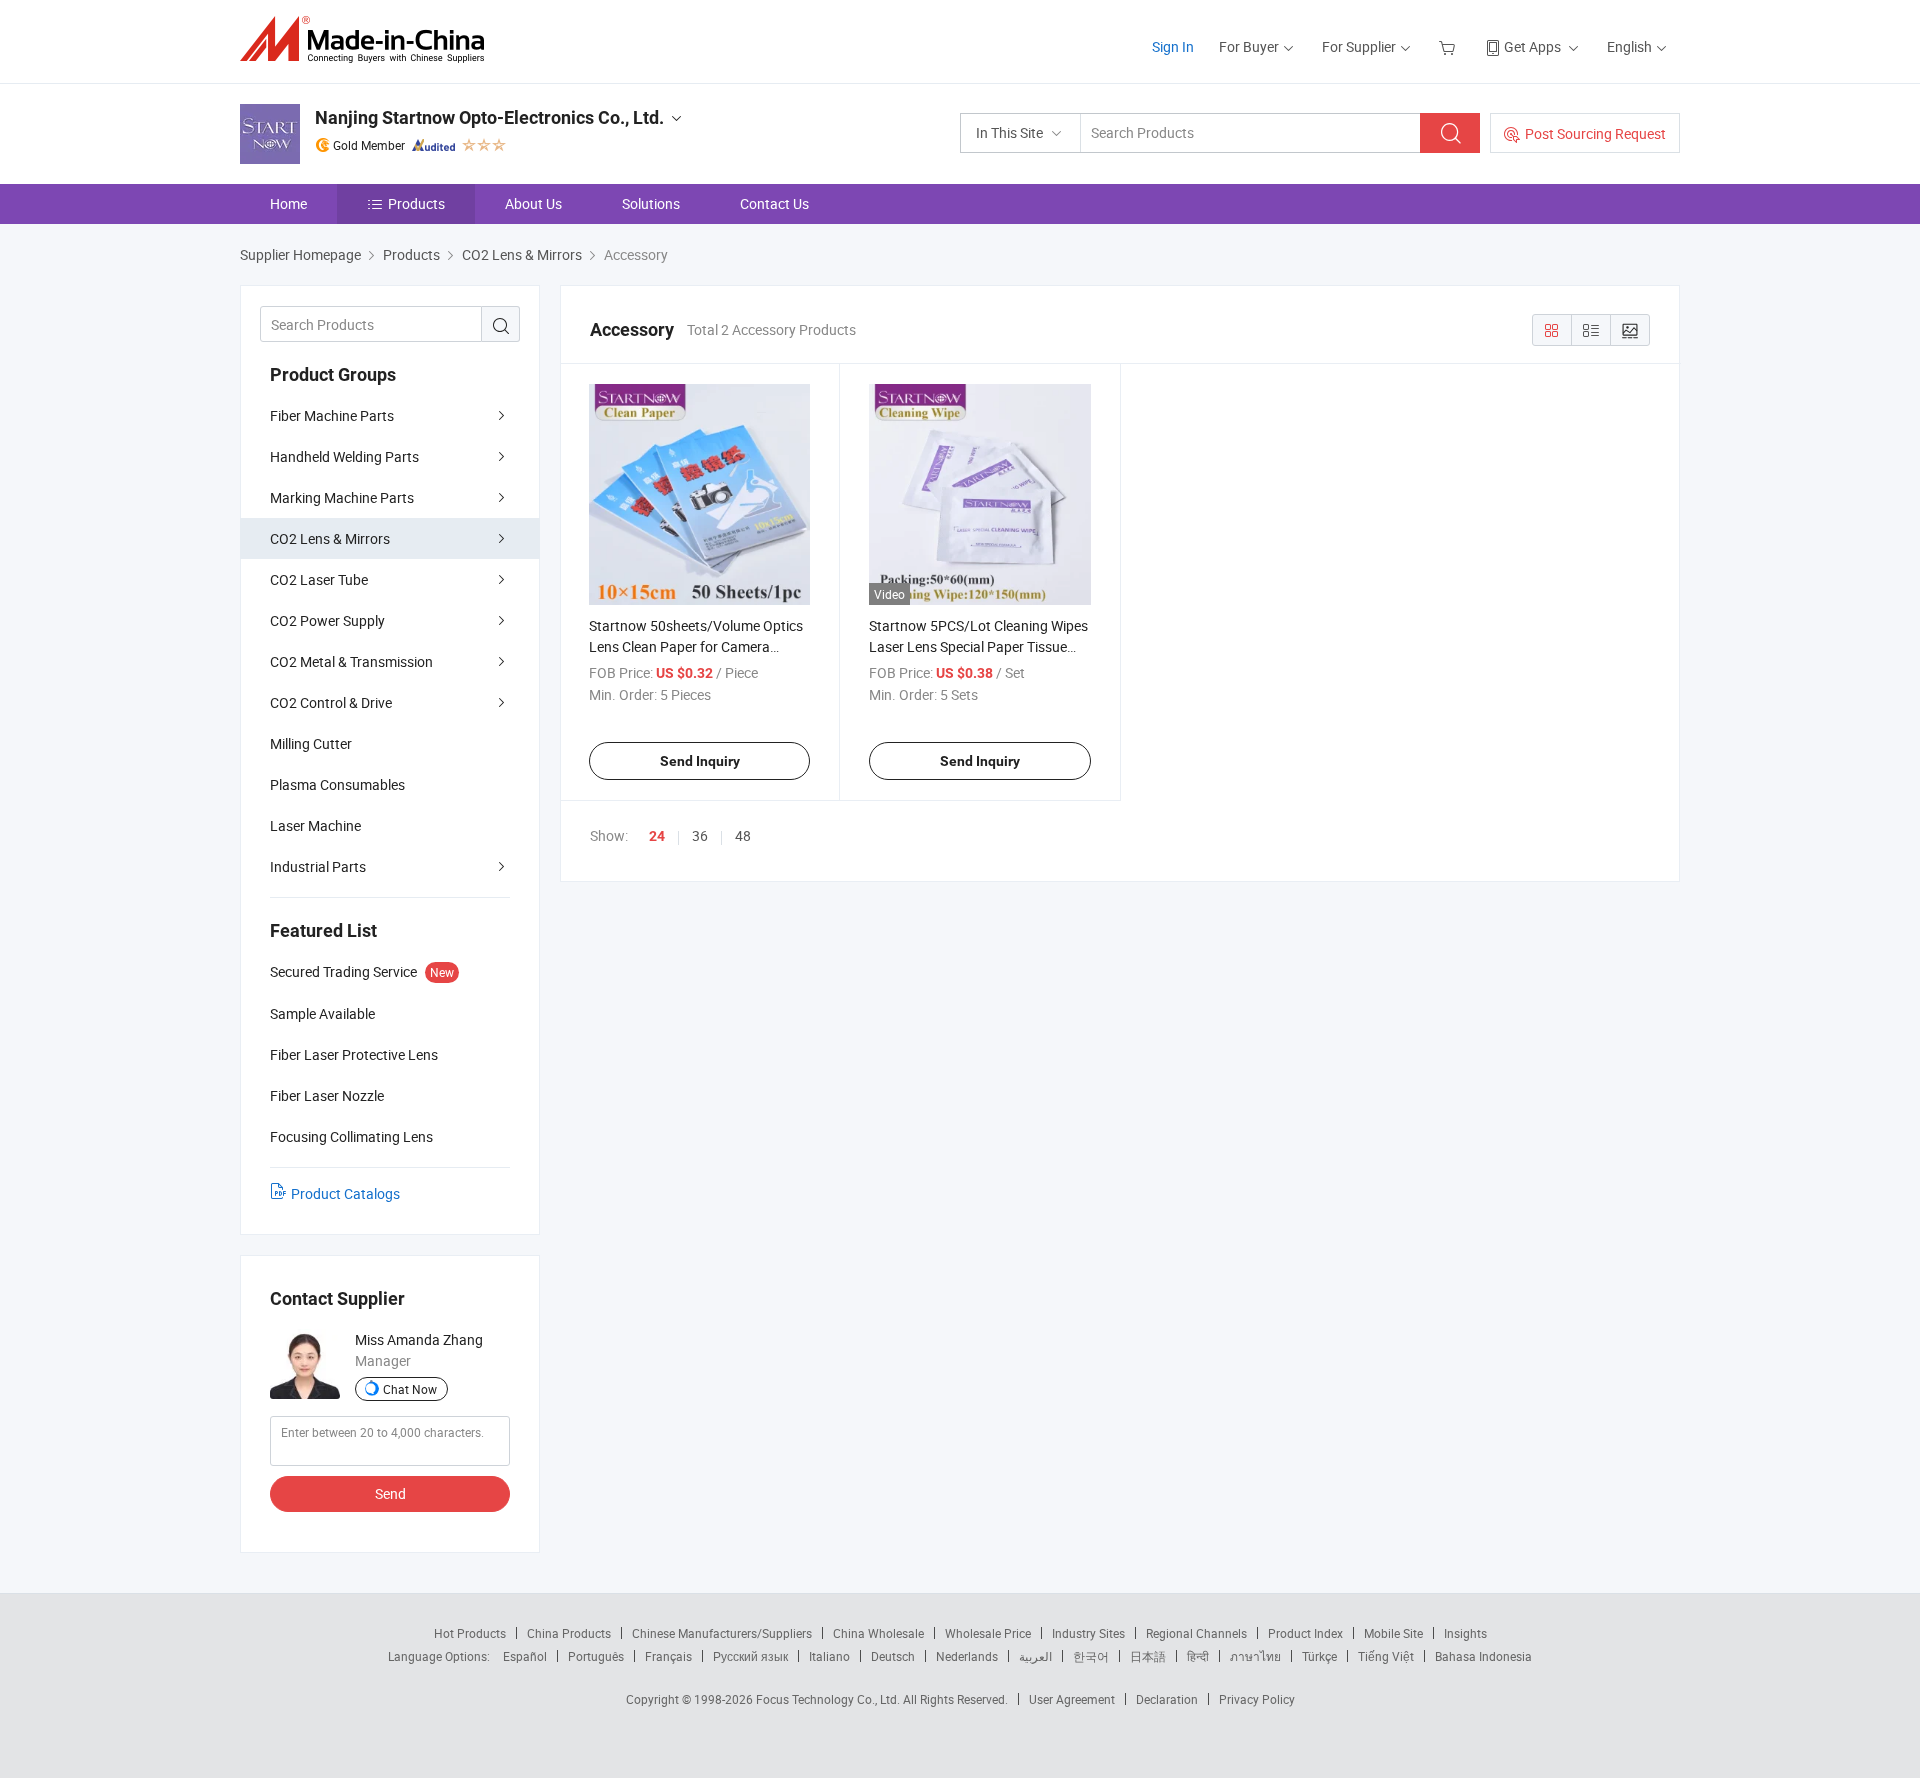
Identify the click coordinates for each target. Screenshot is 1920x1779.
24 (657, 836)
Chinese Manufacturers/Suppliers (722, 1633)
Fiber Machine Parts (332, 415)
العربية (1035, 1656)
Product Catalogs (345, 1193)
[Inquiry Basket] (1449, 46)
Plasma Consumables (337, 784)
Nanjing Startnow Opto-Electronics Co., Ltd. (489, 117)
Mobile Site (1393, 1633)
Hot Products (470, 1633)
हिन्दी (1198, 1656)
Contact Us (774, 203)
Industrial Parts (318, 866)
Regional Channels (1196, 1633)
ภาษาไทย (1255, 1656)
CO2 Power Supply (327, 620)
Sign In (1173, 46)
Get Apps (1532, 46)
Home (288, 203)
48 (743, 835)
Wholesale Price (988, 1633)
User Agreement (1072, 1699)
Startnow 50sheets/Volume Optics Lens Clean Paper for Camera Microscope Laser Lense (696, 646)
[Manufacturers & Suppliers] (368, 39)
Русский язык (750, 1656)
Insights (1465, 1633)
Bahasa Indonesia (1483, 1656)
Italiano (829, 1656)
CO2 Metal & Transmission (351, 661)
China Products (569, 1633)
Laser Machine (315, 825)
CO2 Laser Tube (319, 579)
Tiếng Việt (1386, 1656)
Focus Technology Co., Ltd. (829, 1699)
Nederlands (967, 1656)
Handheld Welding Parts (344, 456)
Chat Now (410, 1389)
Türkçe (1319, 1656)
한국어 (1091, 1656)
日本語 (1148, 1656)
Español (525, 1656)
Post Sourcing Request (1595, 133)
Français (668, 1656)
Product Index (1305, 1633)
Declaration (1167, 1699)
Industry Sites (1088, 1633)
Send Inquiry (700, 761)
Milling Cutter (311, 743)
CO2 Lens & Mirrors (330, 538)
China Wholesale (878, 1633)
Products (416, 203)
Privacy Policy (1257, 1699)
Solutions (651, 203)
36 (700, 835)
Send (390, 1493)
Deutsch (893, 1656)
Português (596, 1656)
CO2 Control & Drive (331, 702)
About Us (533, 203)
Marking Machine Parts (342, 497)
